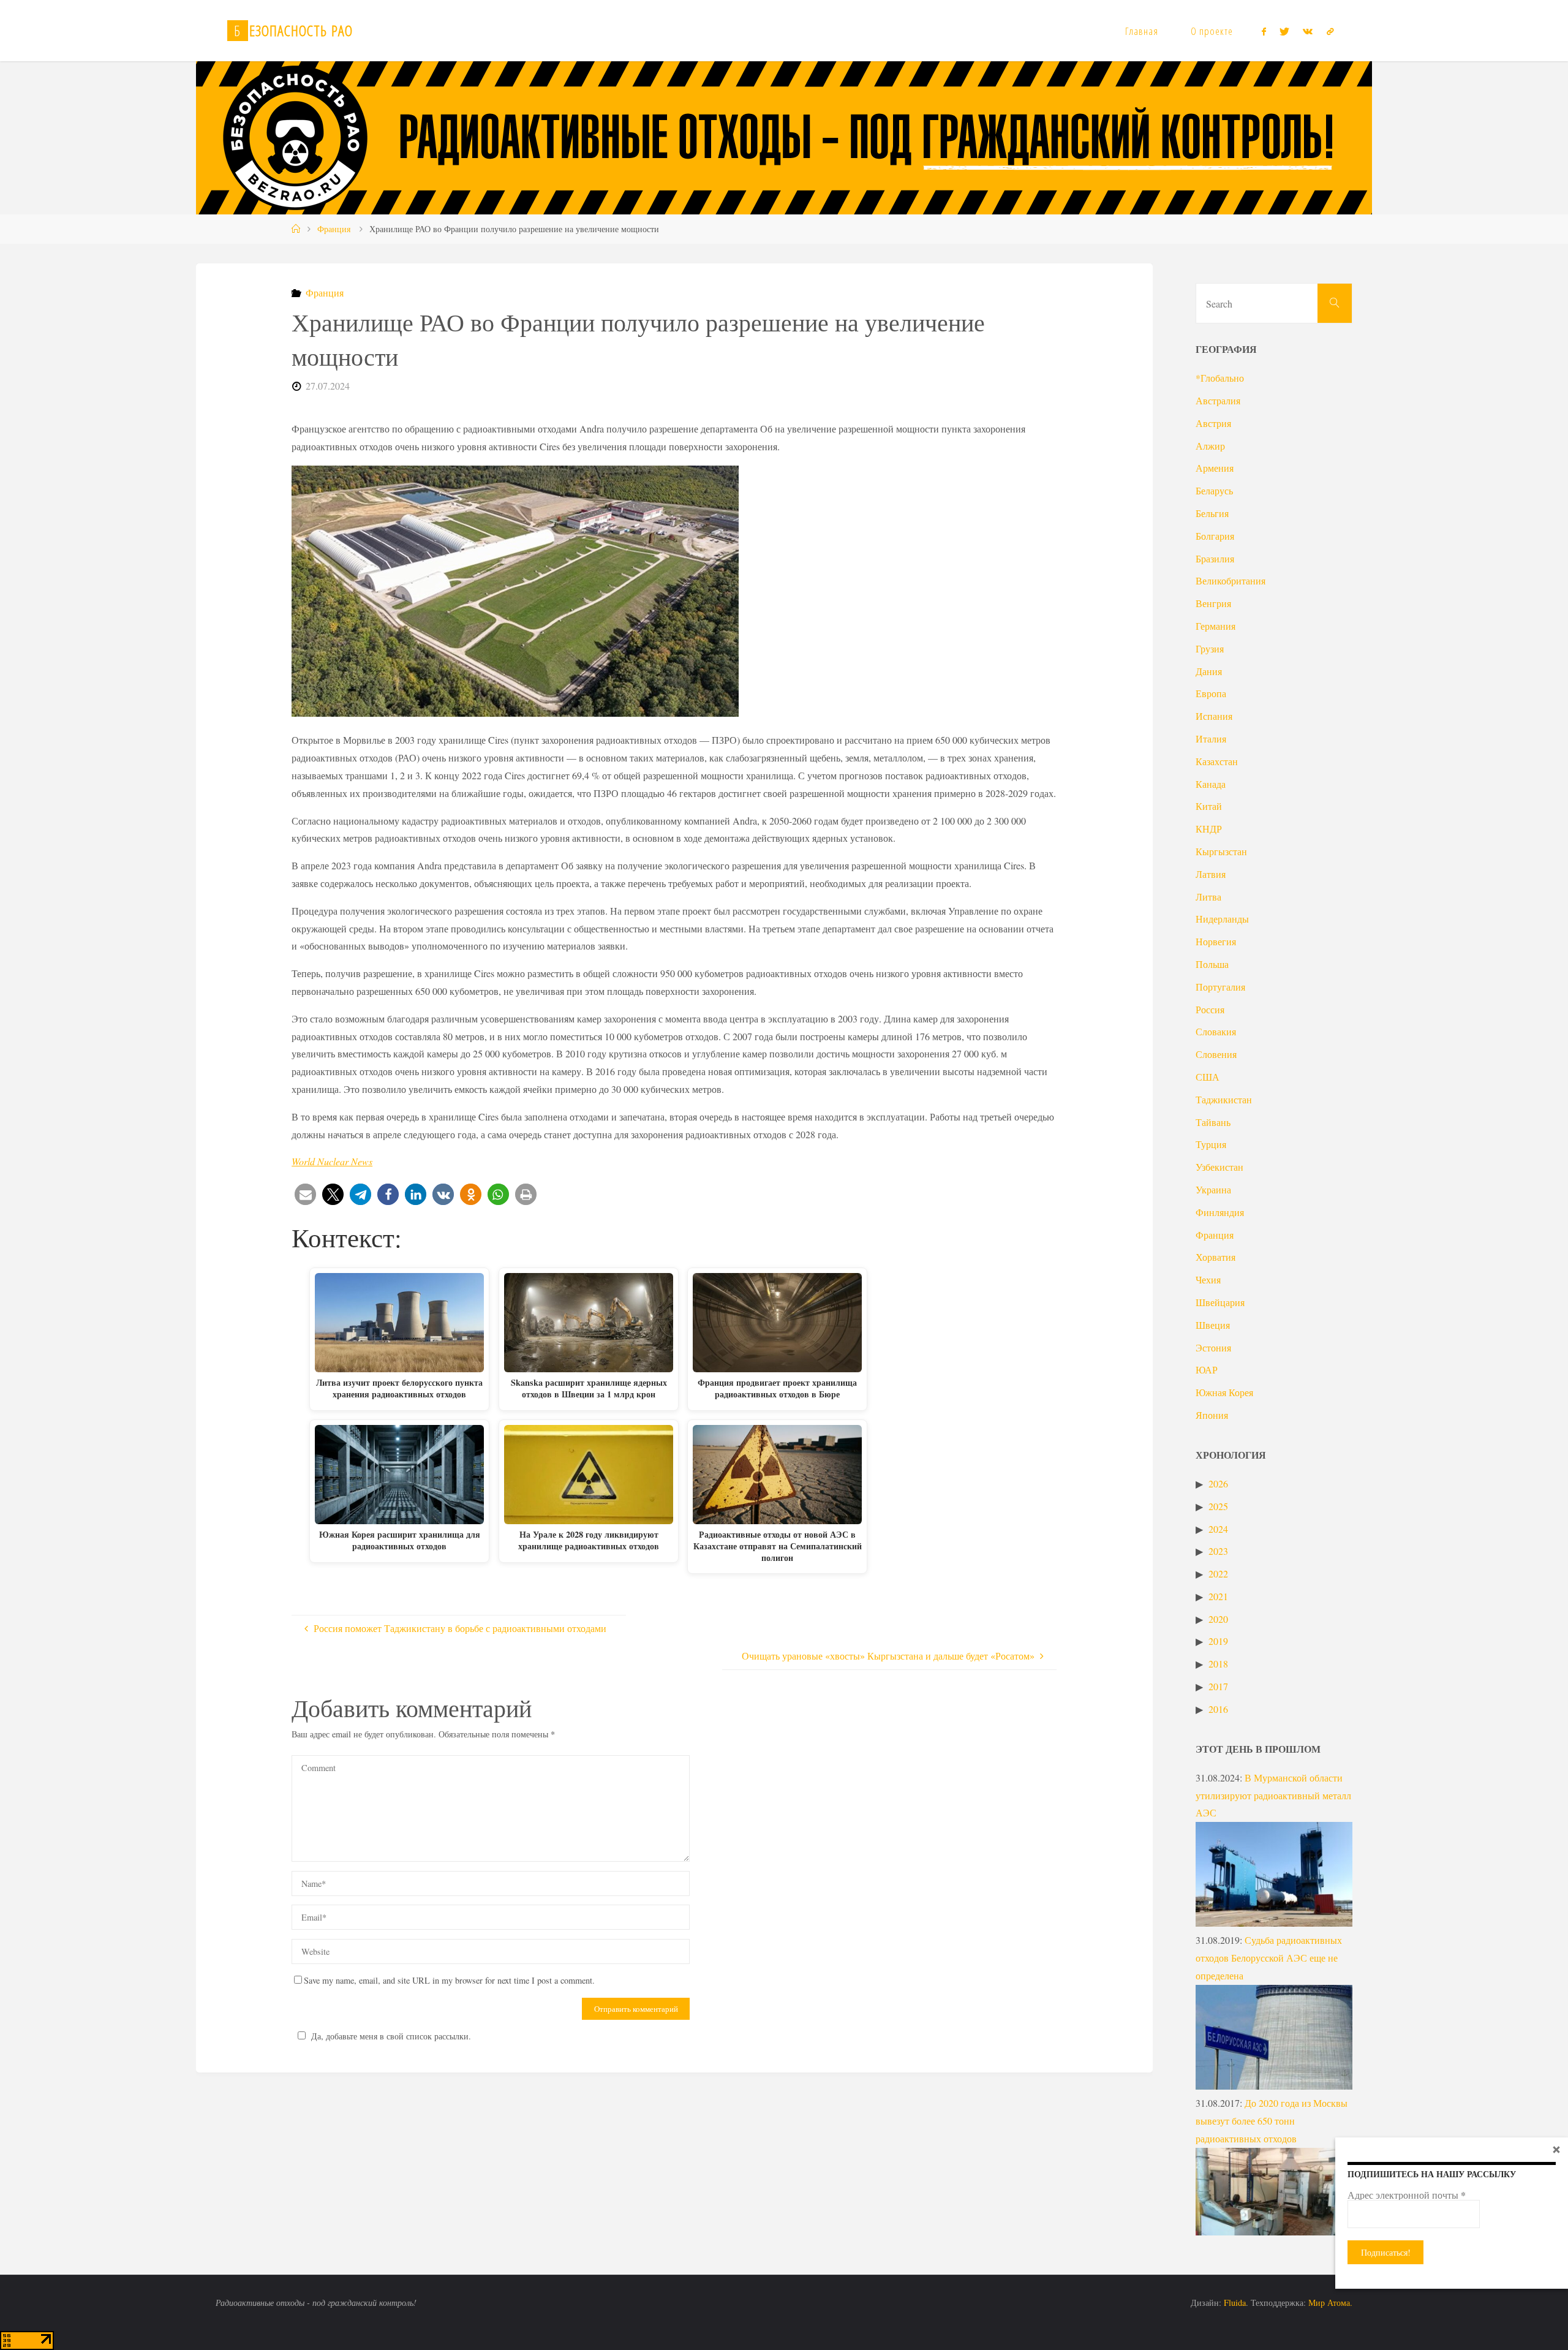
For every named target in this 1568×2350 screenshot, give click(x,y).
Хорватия (1216, 1257)
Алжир (1210, 446)
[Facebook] (1263, 31)
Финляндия (1220, 1212)
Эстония (1213, 1347)
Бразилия (1215, 558)
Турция (1211, 1144)
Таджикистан (1224, 1099)
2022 (1218, 1574)
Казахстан (1217, 761)
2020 (1218, 1619)
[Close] (1556, 2149)
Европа (1211, 693)
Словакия (1216, 1031)
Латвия (1211, 874)
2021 (1218, 1596)
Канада (1211, 784)
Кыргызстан (1221, 851)
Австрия (1213, 423)
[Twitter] (1284, 31)
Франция (334, 229)
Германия (1216, 626)
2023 (1218, 1551)
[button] (305, 1194)
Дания (1209, 671)
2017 (1218, 1686)
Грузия (1210, 648)
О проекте (1212, 31)
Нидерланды (1222, 919)
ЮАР (1207, 1370)
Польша (1212, 964)
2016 (1218, 1709)
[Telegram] (1330, 31)
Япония (1212, 1415)
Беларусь (1214, 490)
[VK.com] (1308, 31)
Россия (1210, 1009)
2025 (1218, 1506)
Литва (1208, 897)
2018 (1218, 1664)
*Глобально (1220, 378)
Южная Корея (1224, 1392)
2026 (1218, 1483)
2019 (1218, 1641)
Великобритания (1231, 580)
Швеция (1213, 1325)
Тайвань (1213, 1122)
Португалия (1220, 987)
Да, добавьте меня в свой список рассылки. (391, 2036)
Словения (1216, 1054)
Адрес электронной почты (1407, 2195)
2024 (1218, 1529)
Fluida (1234, 2303)
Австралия (1218, 400)
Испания (1214, 716)
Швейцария (1220, 1302)
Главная (1142, 31)
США (1208, 1077)
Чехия (1208, 1279)
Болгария (1215, 536)
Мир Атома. (1330, 2303)
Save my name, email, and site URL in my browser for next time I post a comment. (449, 1980)
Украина (1213, 1189)
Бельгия (1212, 513)
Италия (1211, 739)
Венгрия (1213, 603)
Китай (1209, 806)
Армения (1215, 468)
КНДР (1209, 829)
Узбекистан (1219, 1167)
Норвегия (1216, 941)
